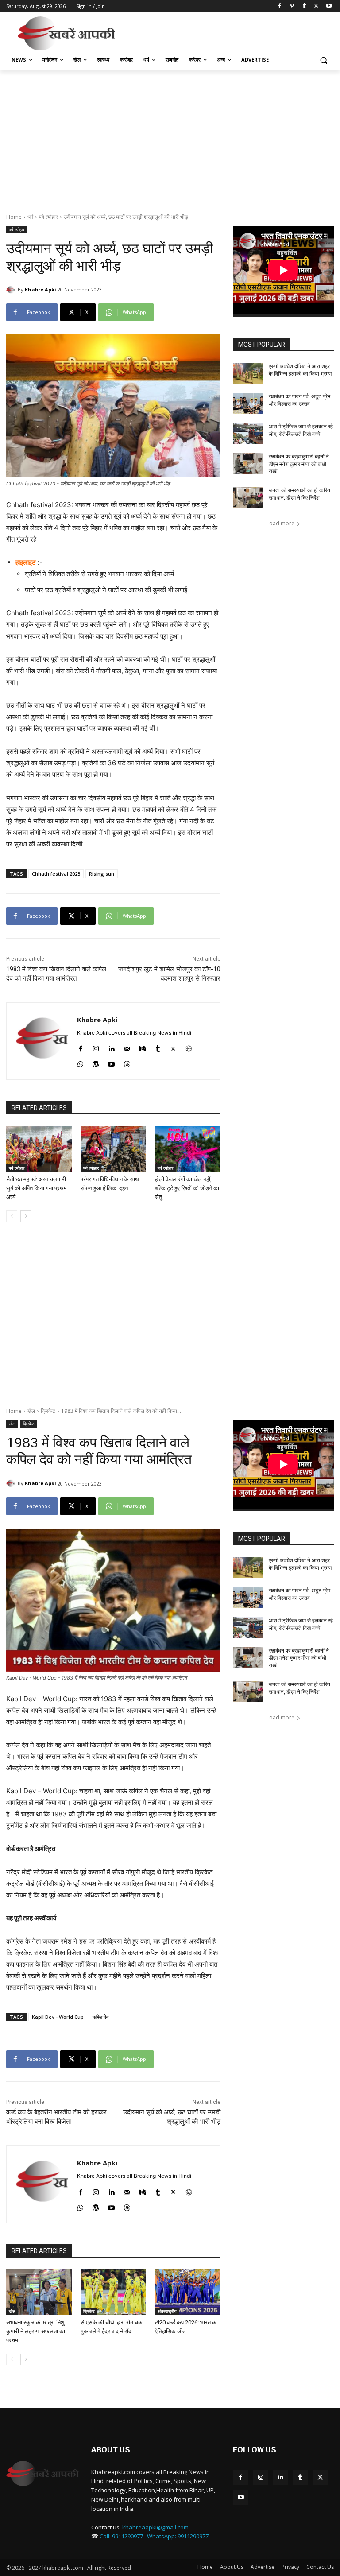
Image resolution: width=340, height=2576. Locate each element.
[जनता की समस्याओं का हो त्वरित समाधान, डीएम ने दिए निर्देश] (248, 497)
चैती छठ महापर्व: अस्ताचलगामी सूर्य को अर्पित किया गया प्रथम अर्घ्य (37, 1188)
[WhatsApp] (80, 1062)
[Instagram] (96, 1047)
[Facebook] (280, 6)
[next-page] (26, 1216)
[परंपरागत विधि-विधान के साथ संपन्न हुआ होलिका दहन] (113, 1149)
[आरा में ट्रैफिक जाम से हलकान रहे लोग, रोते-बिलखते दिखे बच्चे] (248, 434)
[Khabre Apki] (12, 290)
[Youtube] (329, 6)
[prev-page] (12, 1216)
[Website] (189, 1047)
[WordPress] (96, 1062)
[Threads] (127, 1062)
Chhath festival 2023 (56, 874)
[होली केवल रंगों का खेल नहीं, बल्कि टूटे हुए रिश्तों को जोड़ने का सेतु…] (188, 1149)
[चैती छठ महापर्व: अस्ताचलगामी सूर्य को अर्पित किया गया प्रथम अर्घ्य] (39, 1149)
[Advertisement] (230, 32)
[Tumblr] (304, 6)
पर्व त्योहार (48, 217)
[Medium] (142, 1047)
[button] (323, 60)
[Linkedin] (111, 1047)
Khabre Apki (41, 289)
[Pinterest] (292, 6)
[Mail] (127, 1047)
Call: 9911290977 (121, 2536)
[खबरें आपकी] (66, 33)
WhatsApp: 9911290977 (178, 2536)
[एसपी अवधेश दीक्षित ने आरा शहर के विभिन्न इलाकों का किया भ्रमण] (248, 373)
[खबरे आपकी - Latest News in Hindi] (42, 2474)
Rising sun (102, 874)
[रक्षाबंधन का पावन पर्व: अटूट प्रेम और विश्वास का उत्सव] (248, 403)
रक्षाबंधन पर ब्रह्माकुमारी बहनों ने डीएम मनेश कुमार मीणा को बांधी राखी (299, 464)
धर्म (30, 217)
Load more (280, 523)
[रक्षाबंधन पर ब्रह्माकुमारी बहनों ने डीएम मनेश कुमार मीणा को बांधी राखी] (248, 464)
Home (14, 217)
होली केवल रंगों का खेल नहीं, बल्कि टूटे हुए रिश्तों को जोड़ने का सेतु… (187, 1188)
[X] (316, 6)
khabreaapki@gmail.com (155, 2527)
